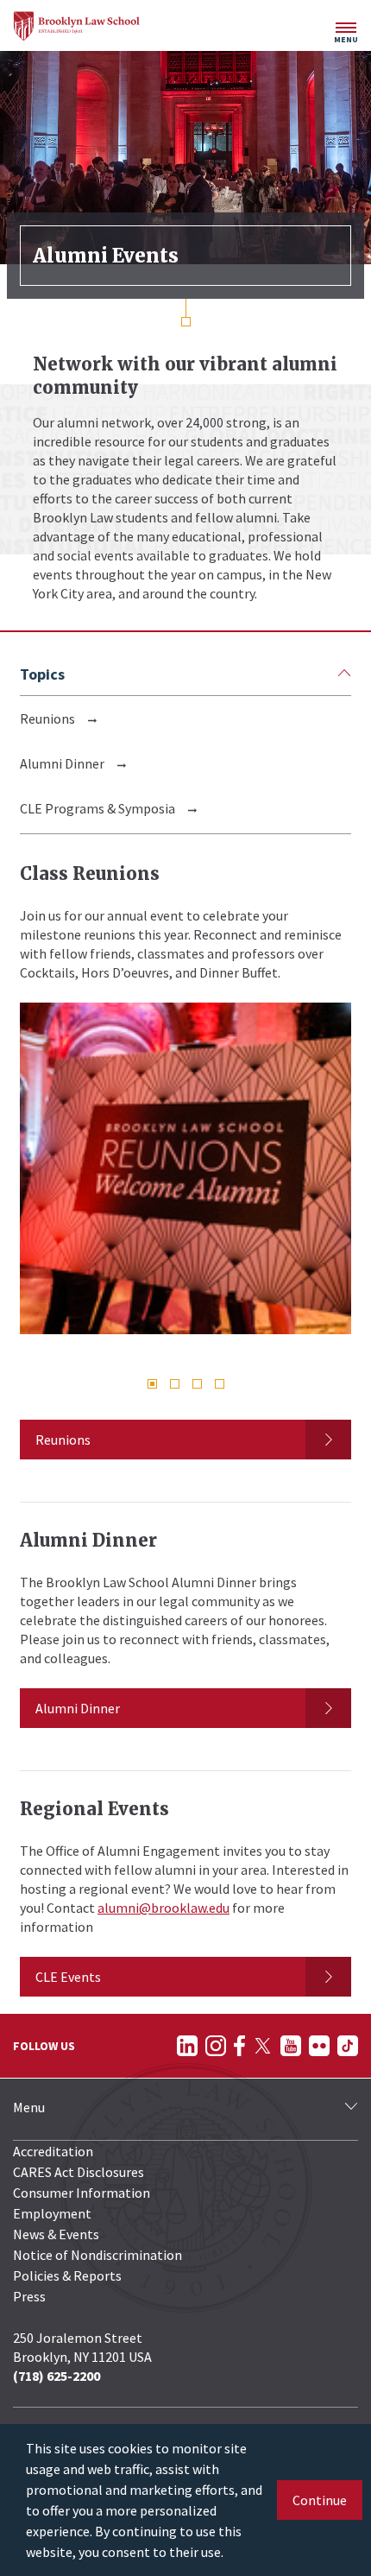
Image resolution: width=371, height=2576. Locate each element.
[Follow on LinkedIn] (187, 2046)
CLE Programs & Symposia (97, 808)
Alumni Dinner (62, 763)
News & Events (56, 2234)
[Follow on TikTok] (348, 2046)
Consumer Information (82, 2193)
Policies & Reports (67, 2275)
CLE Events (68, 1977)
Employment (52, 2213)
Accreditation (53, 2151)
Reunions (47, 718)
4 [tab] (220, 1384)
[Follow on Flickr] (319, 2046)
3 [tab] (197, 1384)
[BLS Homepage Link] (77, 26)
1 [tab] (152, 1384)
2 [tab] (175, 1384)
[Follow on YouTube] (291, 2046)
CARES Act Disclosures (79, 2172)
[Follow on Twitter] (263, 2046)
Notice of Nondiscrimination (97, 2255)
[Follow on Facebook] (239, 2046)
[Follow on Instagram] (216, 2046)
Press (29, 2296)
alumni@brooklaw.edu (163, 1908)
